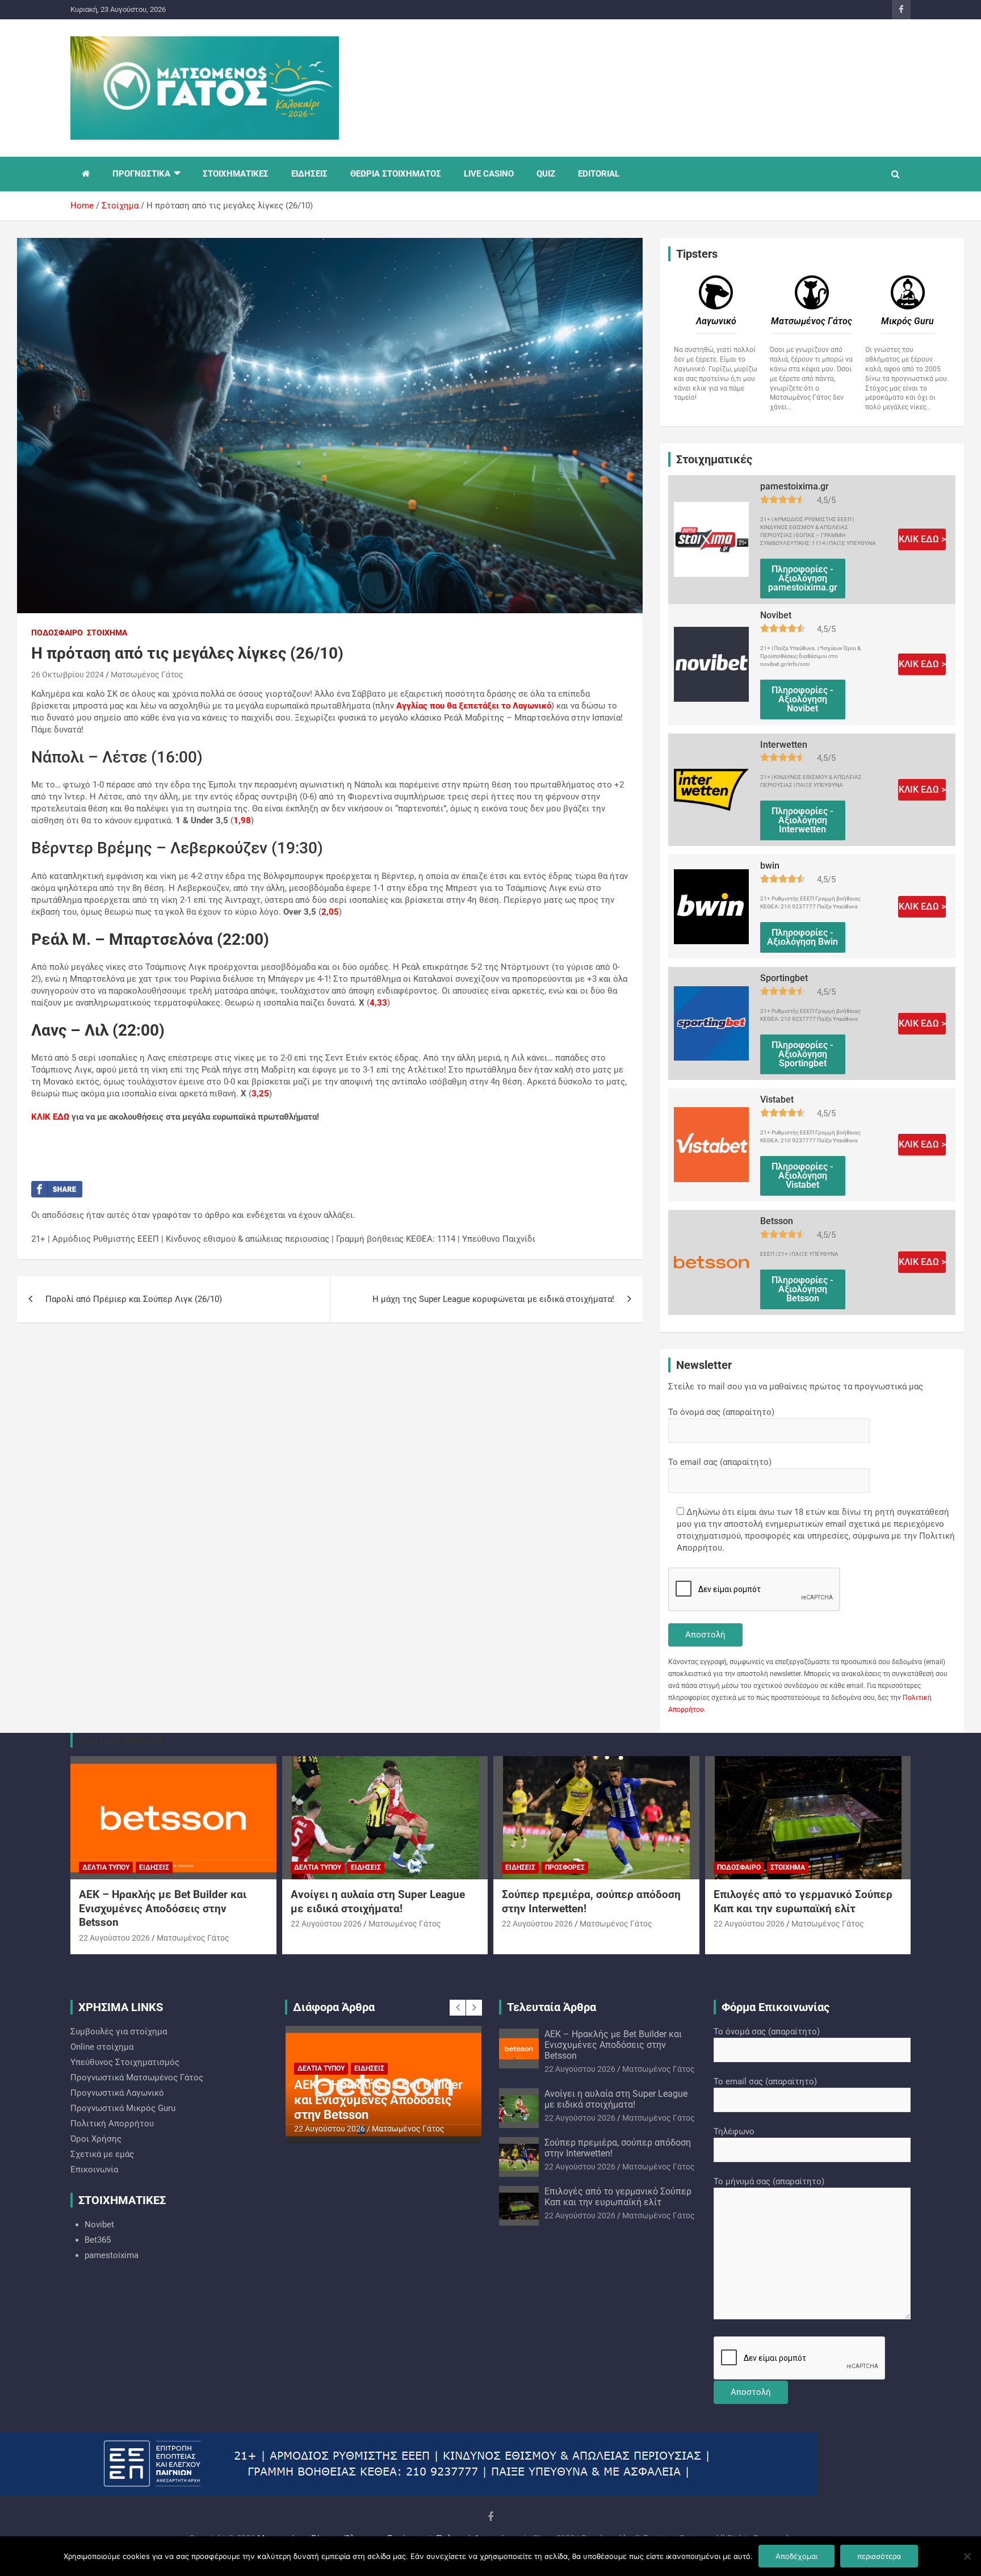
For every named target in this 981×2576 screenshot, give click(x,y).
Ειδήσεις (154, 1867)
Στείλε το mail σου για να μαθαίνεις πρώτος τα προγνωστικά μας (796, 1387)
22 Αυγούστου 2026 (114, 1938)
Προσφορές (565, 1867)
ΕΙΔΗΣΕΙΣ (309, 174)
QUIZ (546, 174)
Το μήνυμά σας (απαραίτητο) (769, 2181)
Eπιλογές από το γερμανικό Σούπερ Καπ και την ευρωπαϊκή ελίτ (803, 1901)
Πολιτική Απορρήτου (112, 2123)
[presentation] (458, 2008)
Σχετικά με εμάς (102, 2154)
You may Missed (120, 1740)
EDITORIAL (599, 174)
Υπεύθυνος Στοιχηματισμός (125, 2062)
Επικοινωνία (94, 2169)
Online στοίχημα (102, 2047)
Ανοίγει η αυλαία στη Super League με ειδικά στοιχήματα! (378, 1901)
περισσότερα (879, 2556)
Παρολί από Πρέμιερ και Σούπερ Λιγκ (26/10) (134, 1299)
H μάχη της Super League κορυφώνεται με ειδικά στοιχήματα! (493, 1299)
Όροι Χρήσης (96, 2139)
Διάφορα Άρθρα (334, 2007)
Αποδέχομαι (796, 2556)
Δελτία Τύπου (106, 1867)
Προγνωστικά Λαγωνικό (117, 2093)
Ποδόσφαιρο (57, 633)
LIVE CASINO (489, 174)
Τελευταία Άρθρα (552, 2007)
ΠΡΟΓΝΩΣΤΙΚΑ (141, 174)
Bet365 (98, 2240)
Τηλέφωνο (734, 2131)
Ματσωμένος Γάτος (147, 675)
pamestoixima (112, 2255)
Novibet (99, 2225)
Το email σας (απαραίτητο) (720, 1462)
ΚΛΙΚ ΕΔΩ (50, 1117)
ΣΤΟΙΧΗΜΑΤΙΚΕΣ (236, 174)
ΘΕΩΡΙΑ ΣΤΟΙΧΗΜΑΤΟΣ (396, 174)
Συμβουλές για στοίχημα (119, 2032)
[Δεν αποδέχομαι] (967, 2556)
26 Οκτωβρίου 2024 (68, 675)
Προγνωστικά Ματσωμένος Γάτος (137, 2077)
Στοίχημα (107, 633)
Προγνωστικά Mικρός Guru (123, 2108)
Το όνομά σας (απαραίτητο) (721, 1412)
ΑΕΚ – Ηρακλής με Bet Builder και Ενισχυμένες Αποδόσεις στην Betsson (163, 1908)
